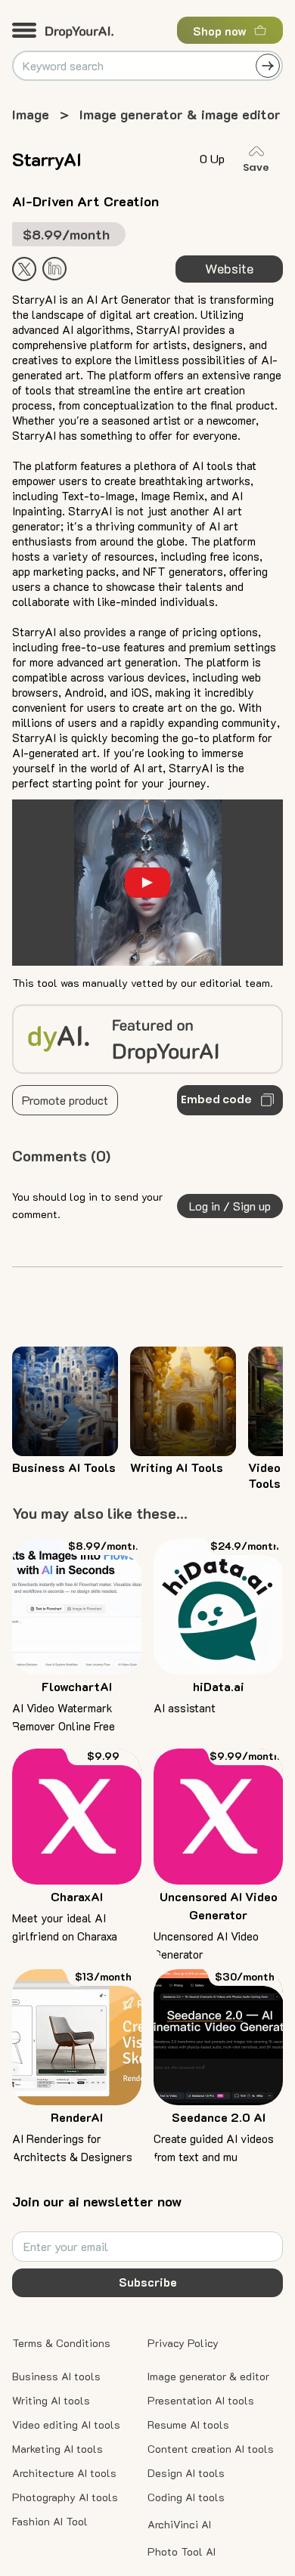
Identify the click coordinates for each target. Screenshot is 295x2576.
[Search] (268, 66)
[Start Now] (54, 269)
